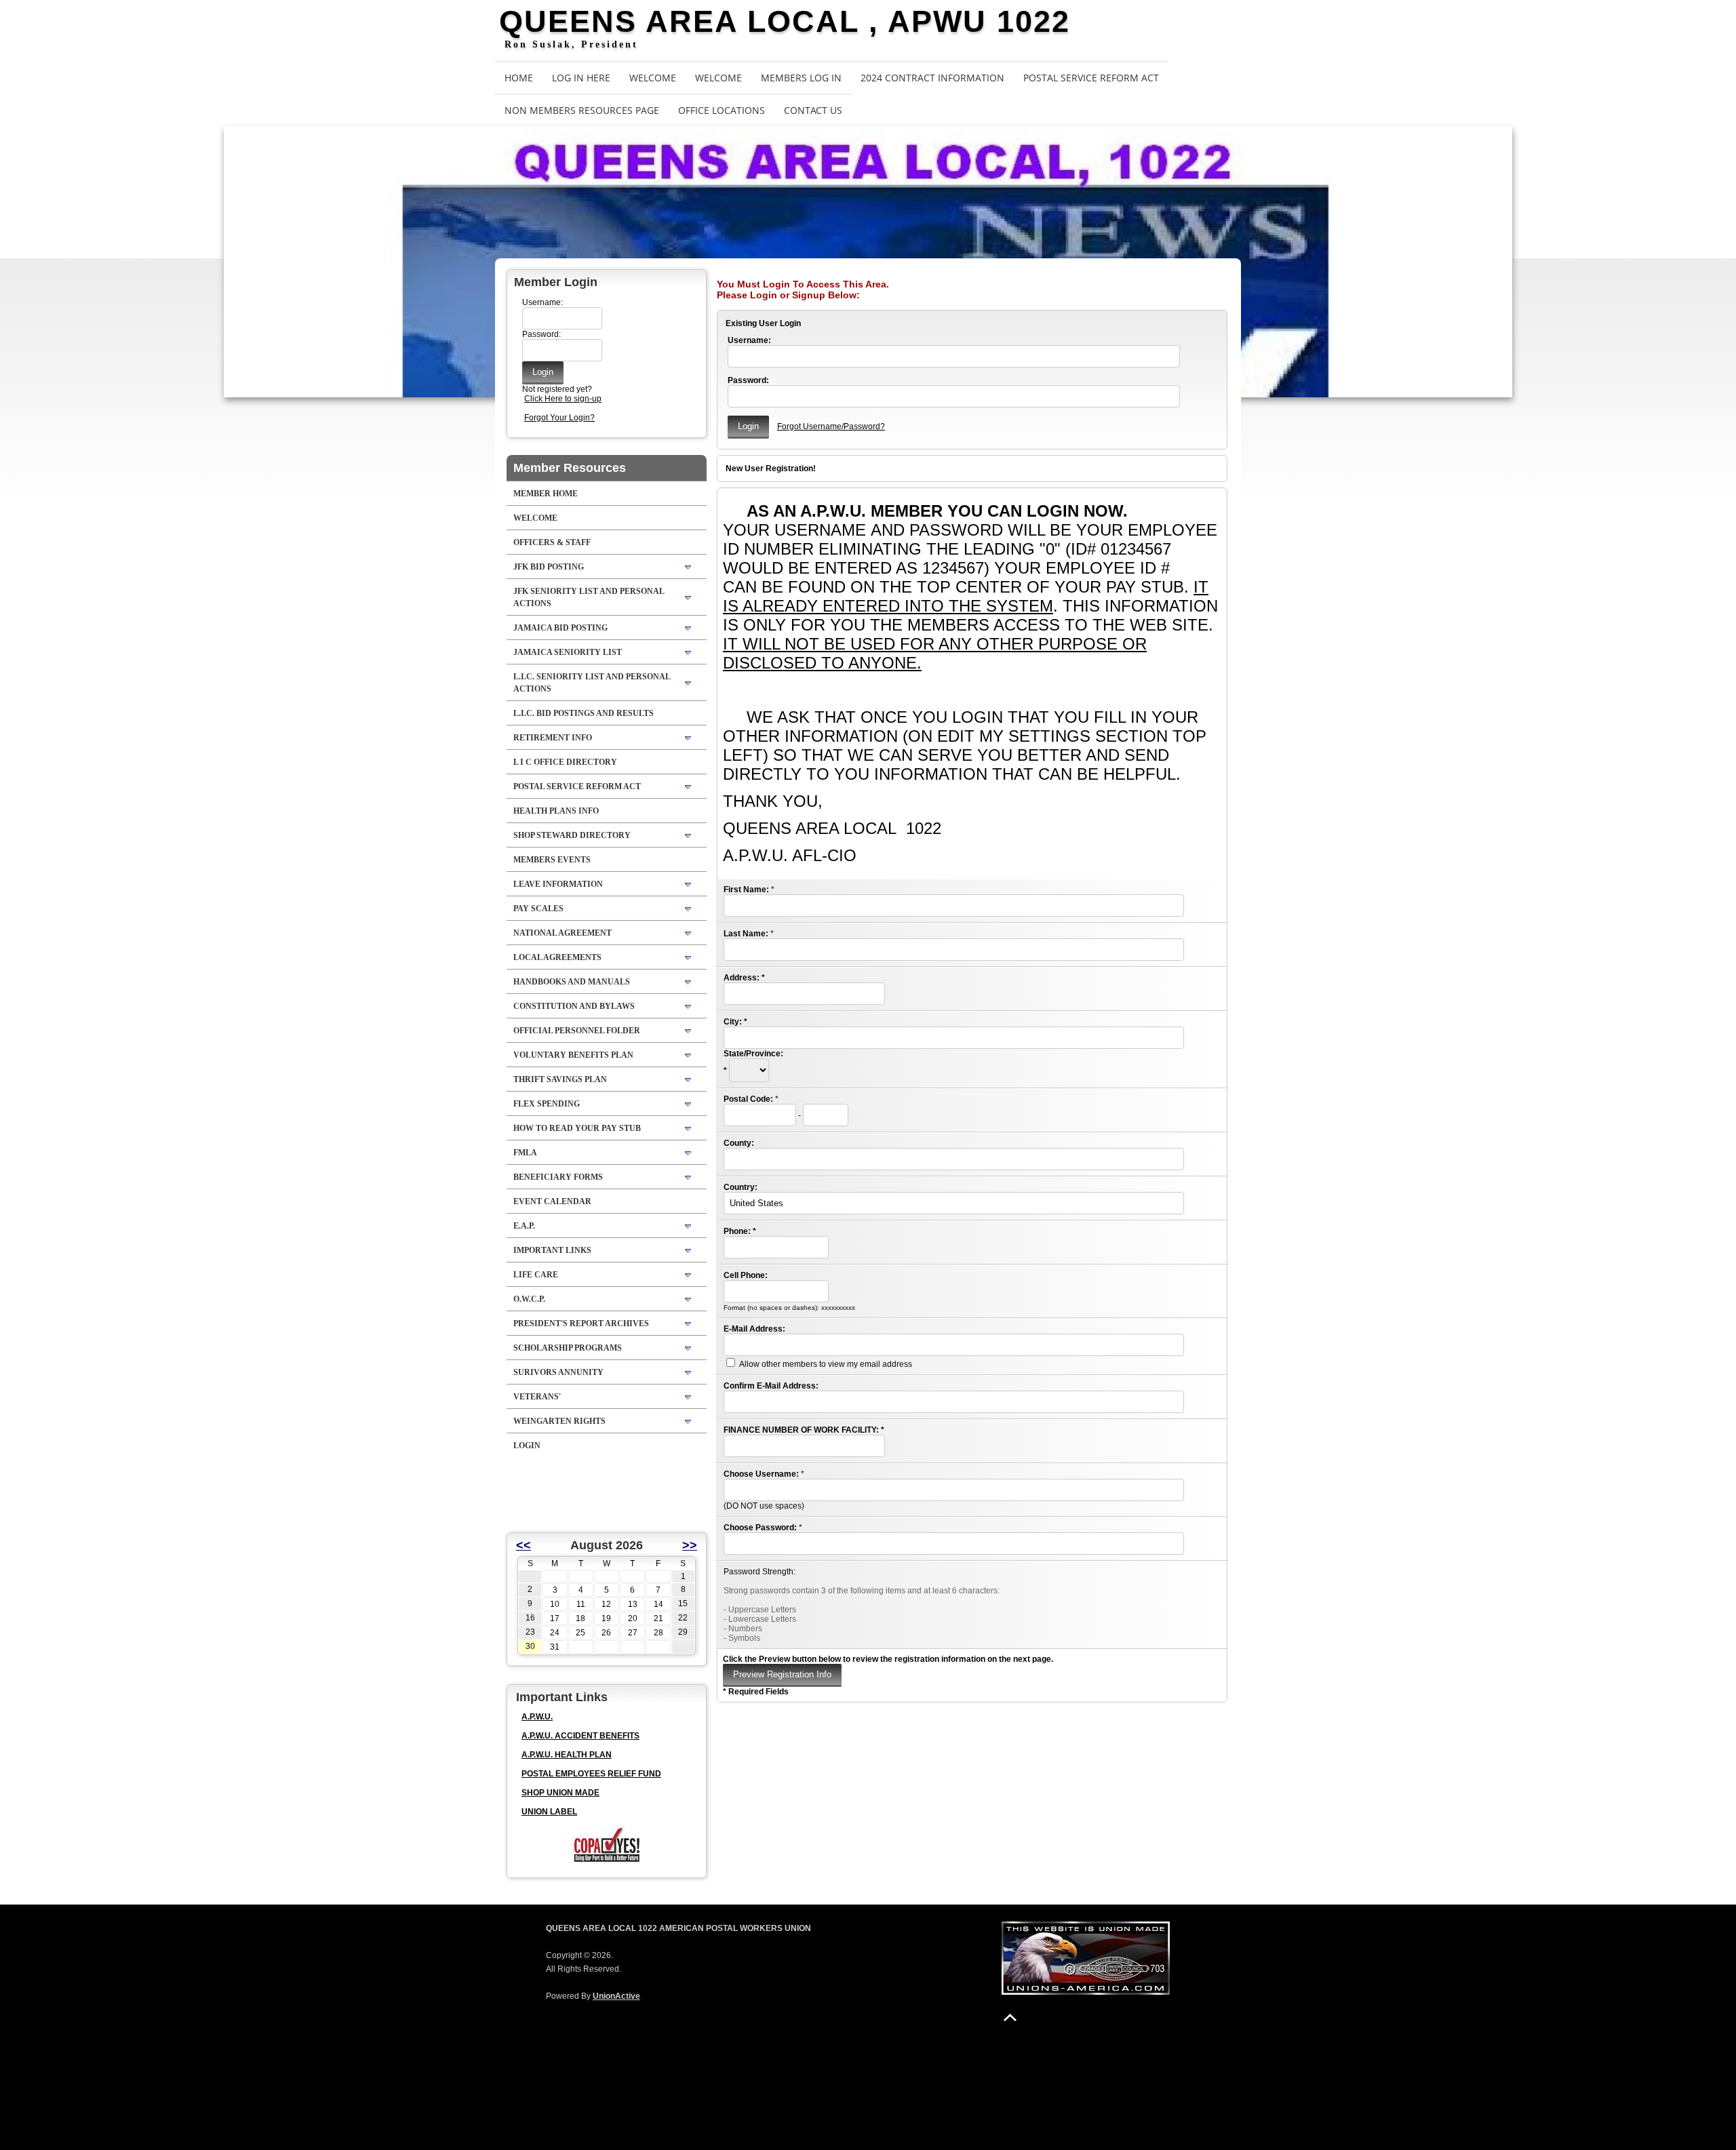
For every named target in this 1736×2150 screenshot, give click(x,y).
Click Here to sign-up (563, 399)
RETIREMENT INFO (553, 738)
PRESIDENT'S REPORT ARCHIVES (581, 1323)
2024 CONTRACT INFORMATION (932, 78)
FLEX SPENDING (547, 1104)
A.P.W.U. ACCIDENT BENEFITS (580, 1736)
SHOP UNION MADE (560, 1793)
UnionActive (616, 1996)
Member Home (546, 494)
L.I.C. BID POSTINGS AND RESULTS (584, 713)
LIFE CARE (536, 1275)
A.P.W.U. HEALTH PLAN (567, 1755)
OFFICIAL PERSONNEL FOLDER (577, 1031)
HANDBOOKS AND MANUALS (572, 982)
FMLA (525, 1153)
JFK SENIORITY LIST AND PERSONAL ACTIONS (589, 597)
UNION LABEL (549, 1812)
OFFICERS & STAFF (552, 542)
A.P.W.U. (537, 1717)
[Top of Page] (1010, 2017)
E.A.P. (524, 1226)
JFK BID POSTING (549, 567)
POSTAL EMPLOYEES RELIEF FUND (591, 1774)
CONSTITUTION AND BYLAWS (574, 1006)
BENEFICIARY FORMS (558, 1177)
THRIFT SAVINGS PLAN (560, 1079)
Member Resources (570, 468)
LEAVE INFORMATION (558, 884)
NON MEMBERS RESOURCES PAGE (582, 110)
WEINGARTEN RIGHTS (559, 1421)
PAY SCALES (538, 909)
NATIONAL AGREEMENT (563, 933)
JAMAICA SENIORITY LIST (568, 652)
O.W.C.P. (529, 1299)
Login (527, 1446)
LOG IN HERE (581, 78)
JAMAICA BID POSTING (560, 628)
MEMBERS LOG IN (801, 78)
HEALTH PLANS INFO (556, 811)
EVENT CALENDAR (552, 1201)
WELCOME (653, 78)
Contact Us (813, 110)
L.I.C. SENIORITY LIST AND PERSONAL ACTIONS (592, 683)
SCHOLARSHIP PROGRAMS (568, 1348)
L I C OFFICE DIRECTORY (565, 762)
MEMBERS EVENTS (552, 860)
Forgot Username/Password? (831, 426)
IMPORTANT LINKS (552, 1250)
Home (519, 78)
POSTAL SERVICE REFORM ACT (1091, 78)
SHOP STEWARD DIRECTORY (572, 835)
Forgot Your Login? (559, 418)
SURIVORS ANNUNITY (558, 1372)
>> (690, 1545)
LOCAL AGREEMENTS (557, 957)
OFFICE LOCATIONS (722, 110)
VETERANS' (537, 1397)
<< (524, 1545)
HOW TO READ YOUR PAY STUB (577, 1128)
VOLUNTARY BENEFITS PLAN (573, 1055)
